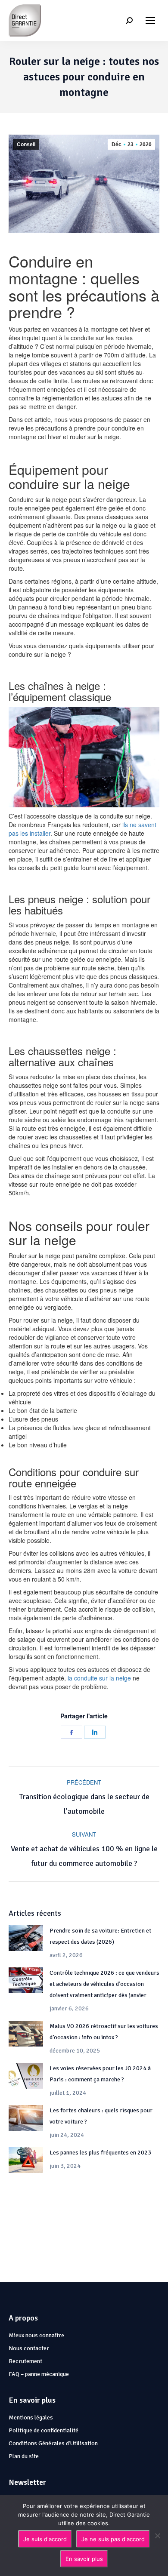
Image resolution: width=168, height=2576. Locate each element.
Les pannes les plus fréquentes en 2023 (100, 2153)
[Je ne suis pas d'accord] (157, 2536)
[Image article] (26, 1938)
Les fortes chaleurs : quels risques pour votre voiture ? (101, 2116)
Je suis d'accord (45, 2539)
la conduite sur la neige (99, 1678)
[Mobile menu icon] (150, 21)
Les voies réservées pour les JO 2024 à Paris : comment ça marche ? (100, 2074)
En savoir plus (84, 2559)
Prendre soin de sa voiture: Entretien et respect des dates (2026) (100, 1936)
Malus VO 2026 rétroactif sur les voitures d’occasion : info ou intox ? (104, 2032)
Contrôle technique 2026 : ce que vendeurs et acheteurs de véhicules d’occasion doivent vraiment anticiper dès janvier (104, 1984)
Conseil (26, 145)
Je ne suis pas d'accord (113, 2539)
